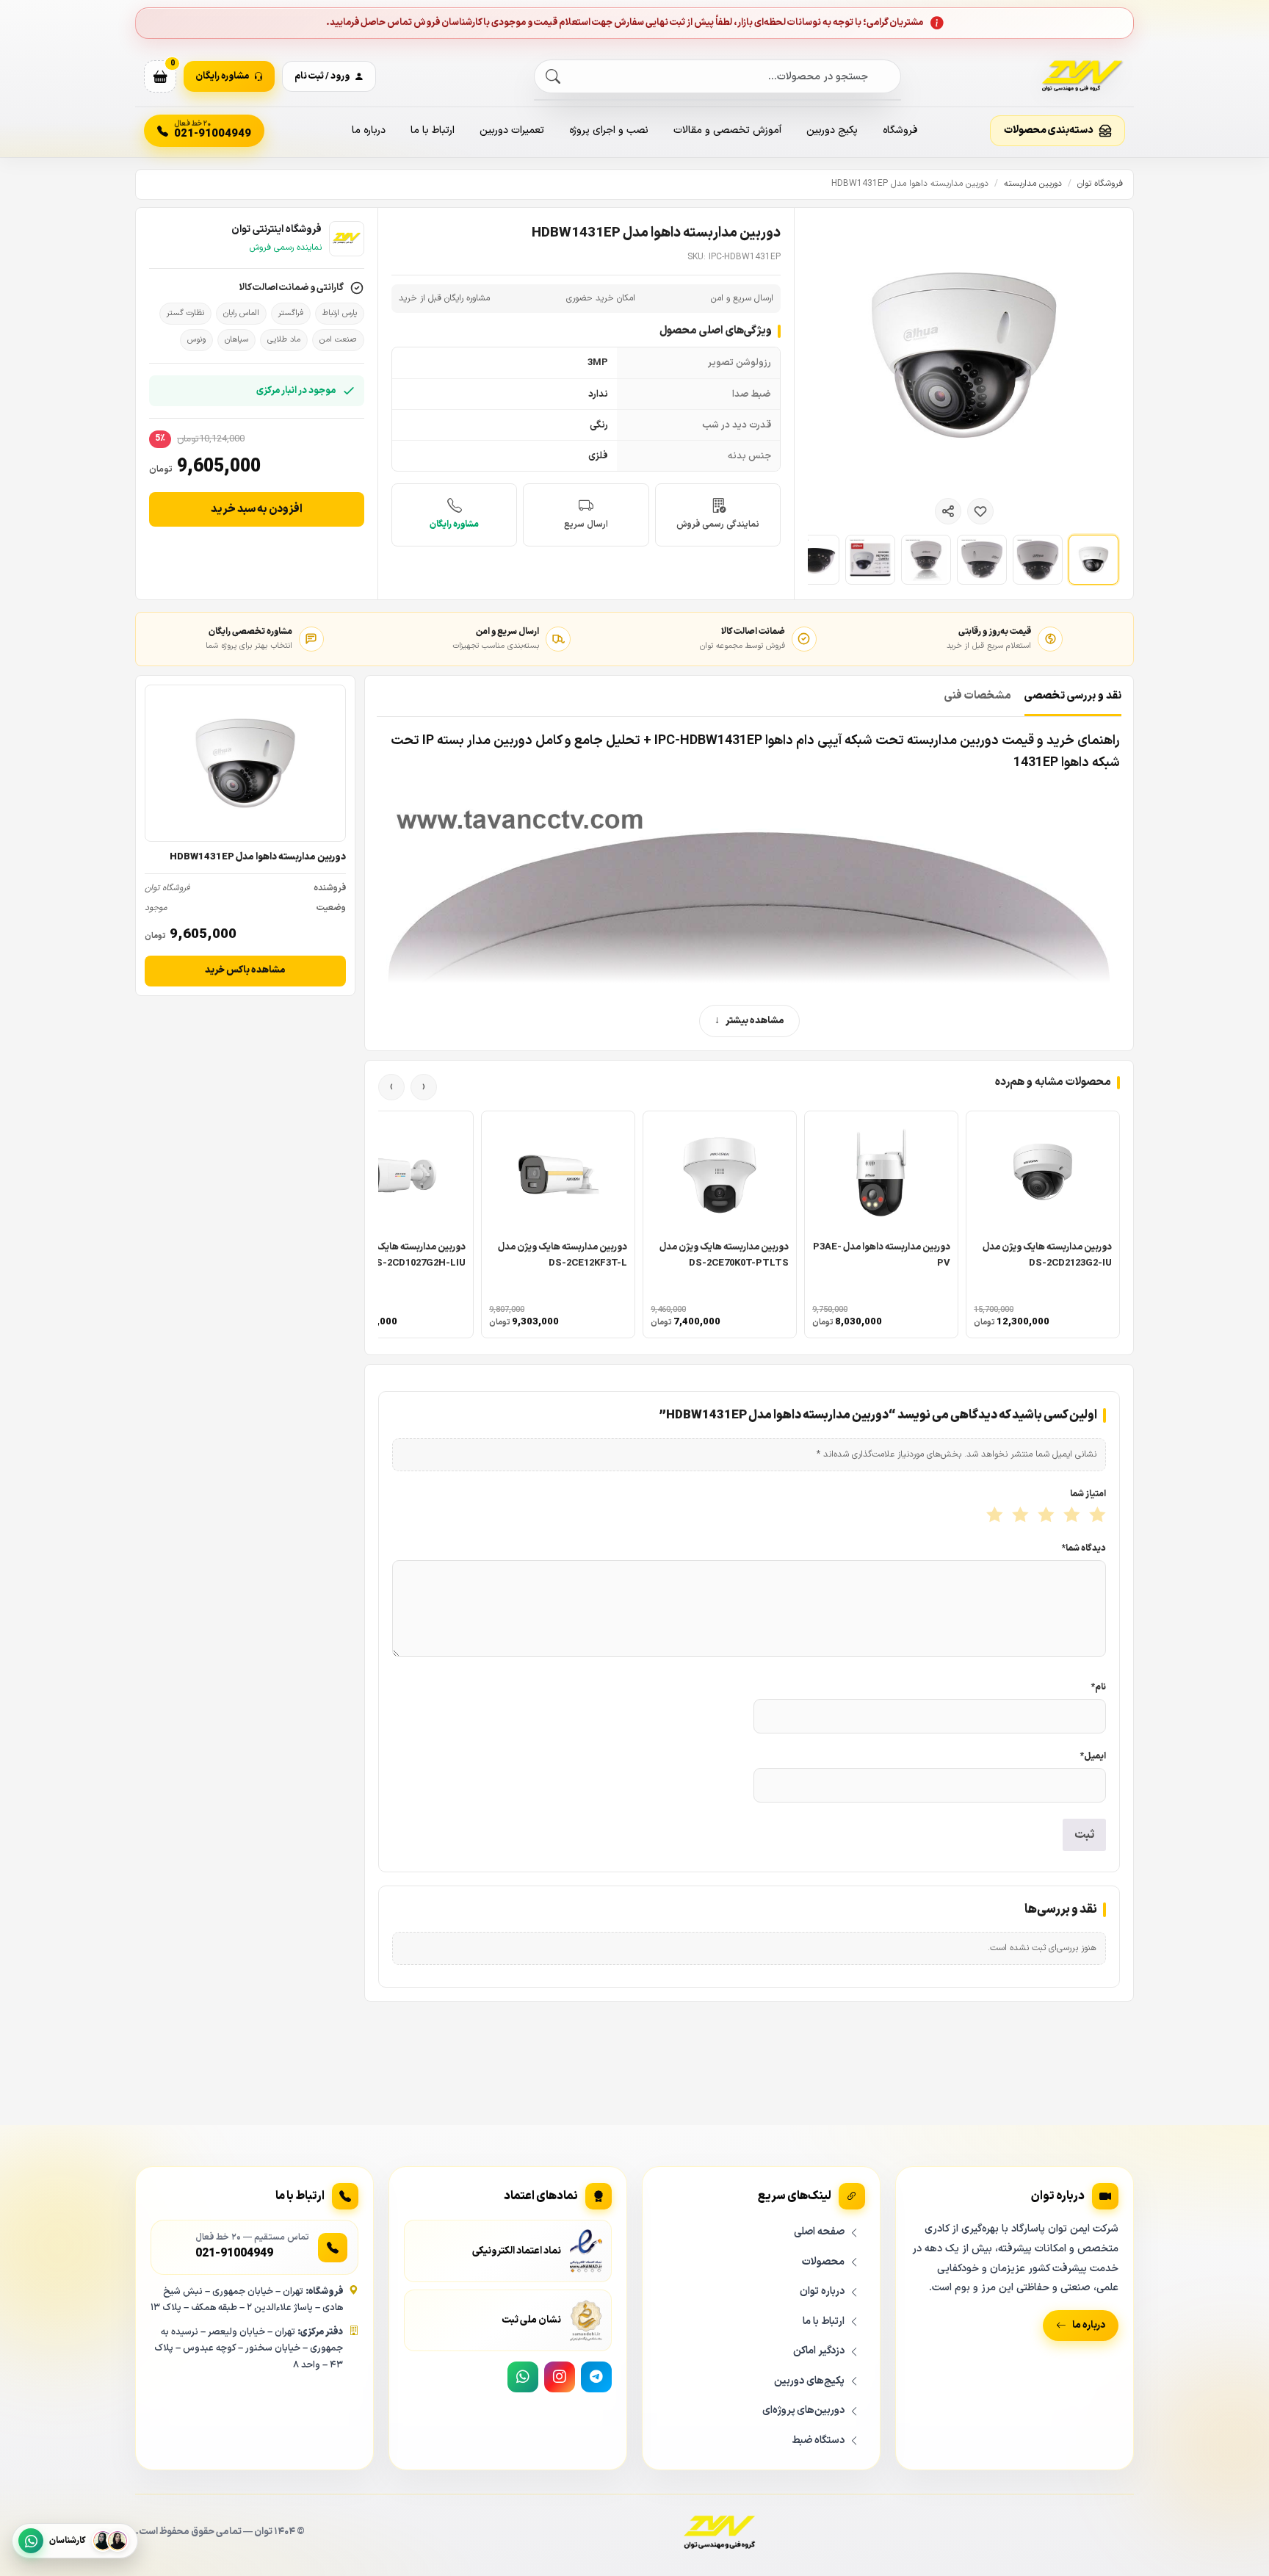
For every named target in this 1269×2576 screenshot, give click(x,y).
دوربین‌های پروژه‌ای (803, 2410)
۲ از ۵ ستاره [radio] (1070, 1516)
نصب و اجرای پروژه (609, 130)
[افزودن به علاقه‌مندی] (980, 511)
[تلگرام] (596, 2377)
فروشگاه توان (1100, 184)
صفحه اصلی (819, 2232)
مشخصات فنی (978, 696)
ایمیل (1093, 1756)
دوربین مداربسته (1033, 184)
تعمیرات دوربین (512, 130)
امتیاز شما (1088, 1494)
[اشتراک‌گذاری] (948, 511)
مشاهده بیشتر (755, 1021)
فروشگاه (900, 130)
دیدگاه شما (1084, 1548)
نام (1099, 1687)
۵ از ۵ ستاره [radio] (993, 1516)
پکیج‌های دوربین (809, 2381)
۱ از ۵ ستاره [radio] (1096, 1516)
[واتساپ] (523, 2377)
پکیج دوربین (832, 130)
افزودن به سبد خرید (257, 509)
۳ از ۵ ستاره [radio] (1045, 1516)
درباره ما (369, 130)
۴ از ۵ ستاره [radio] (1019, 1516)
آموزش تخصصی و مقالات (727, 130)
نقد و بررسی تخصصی (1073, 696)
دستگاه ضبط (818, 2440)
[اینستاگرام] (560, 2377)
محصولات (823, 2262)
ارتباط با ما (433, 130)
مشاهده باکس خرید (245, 970)
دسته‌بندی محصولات (1049, 130)
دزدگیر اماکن (819, 2351)
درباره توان (822, 2291)
